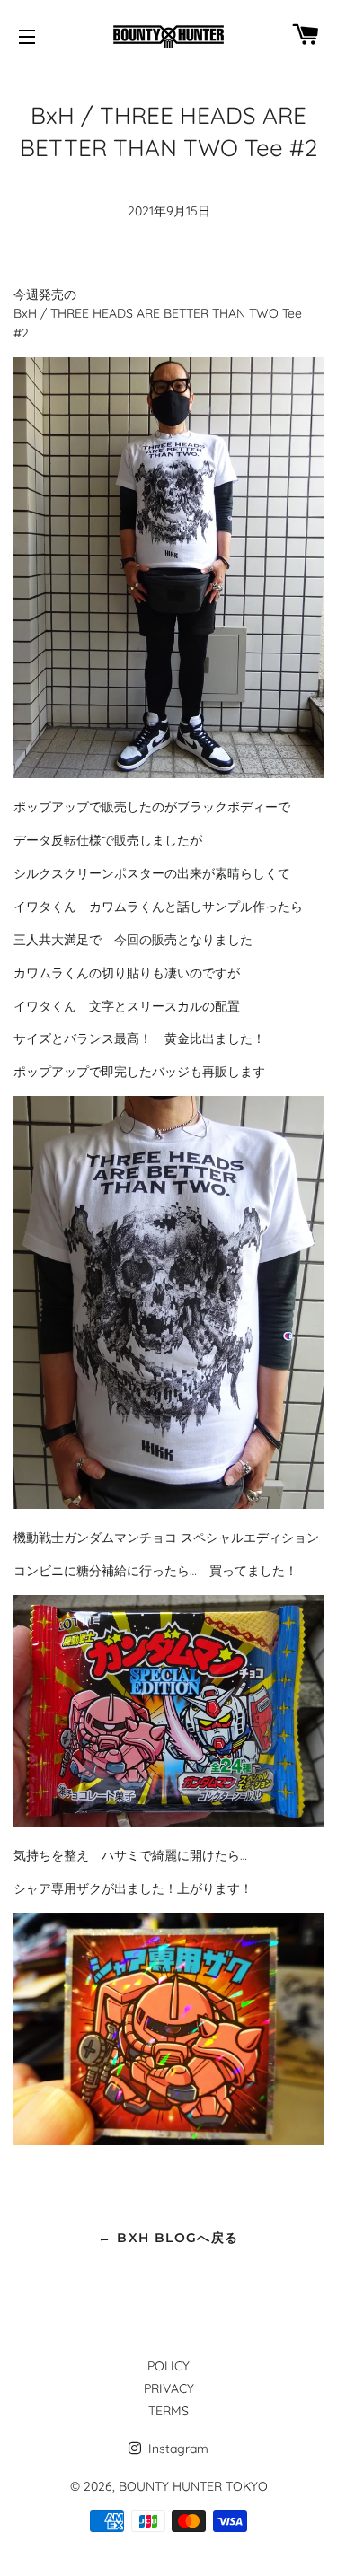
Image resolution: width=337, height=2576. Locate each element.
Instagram (177, 2449)
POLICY (168, 2366)
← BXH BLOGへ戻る (168, 2238)
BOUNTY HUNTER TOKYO (193, 2486)
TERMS (168, 2411)
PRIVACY (169, 2388)
